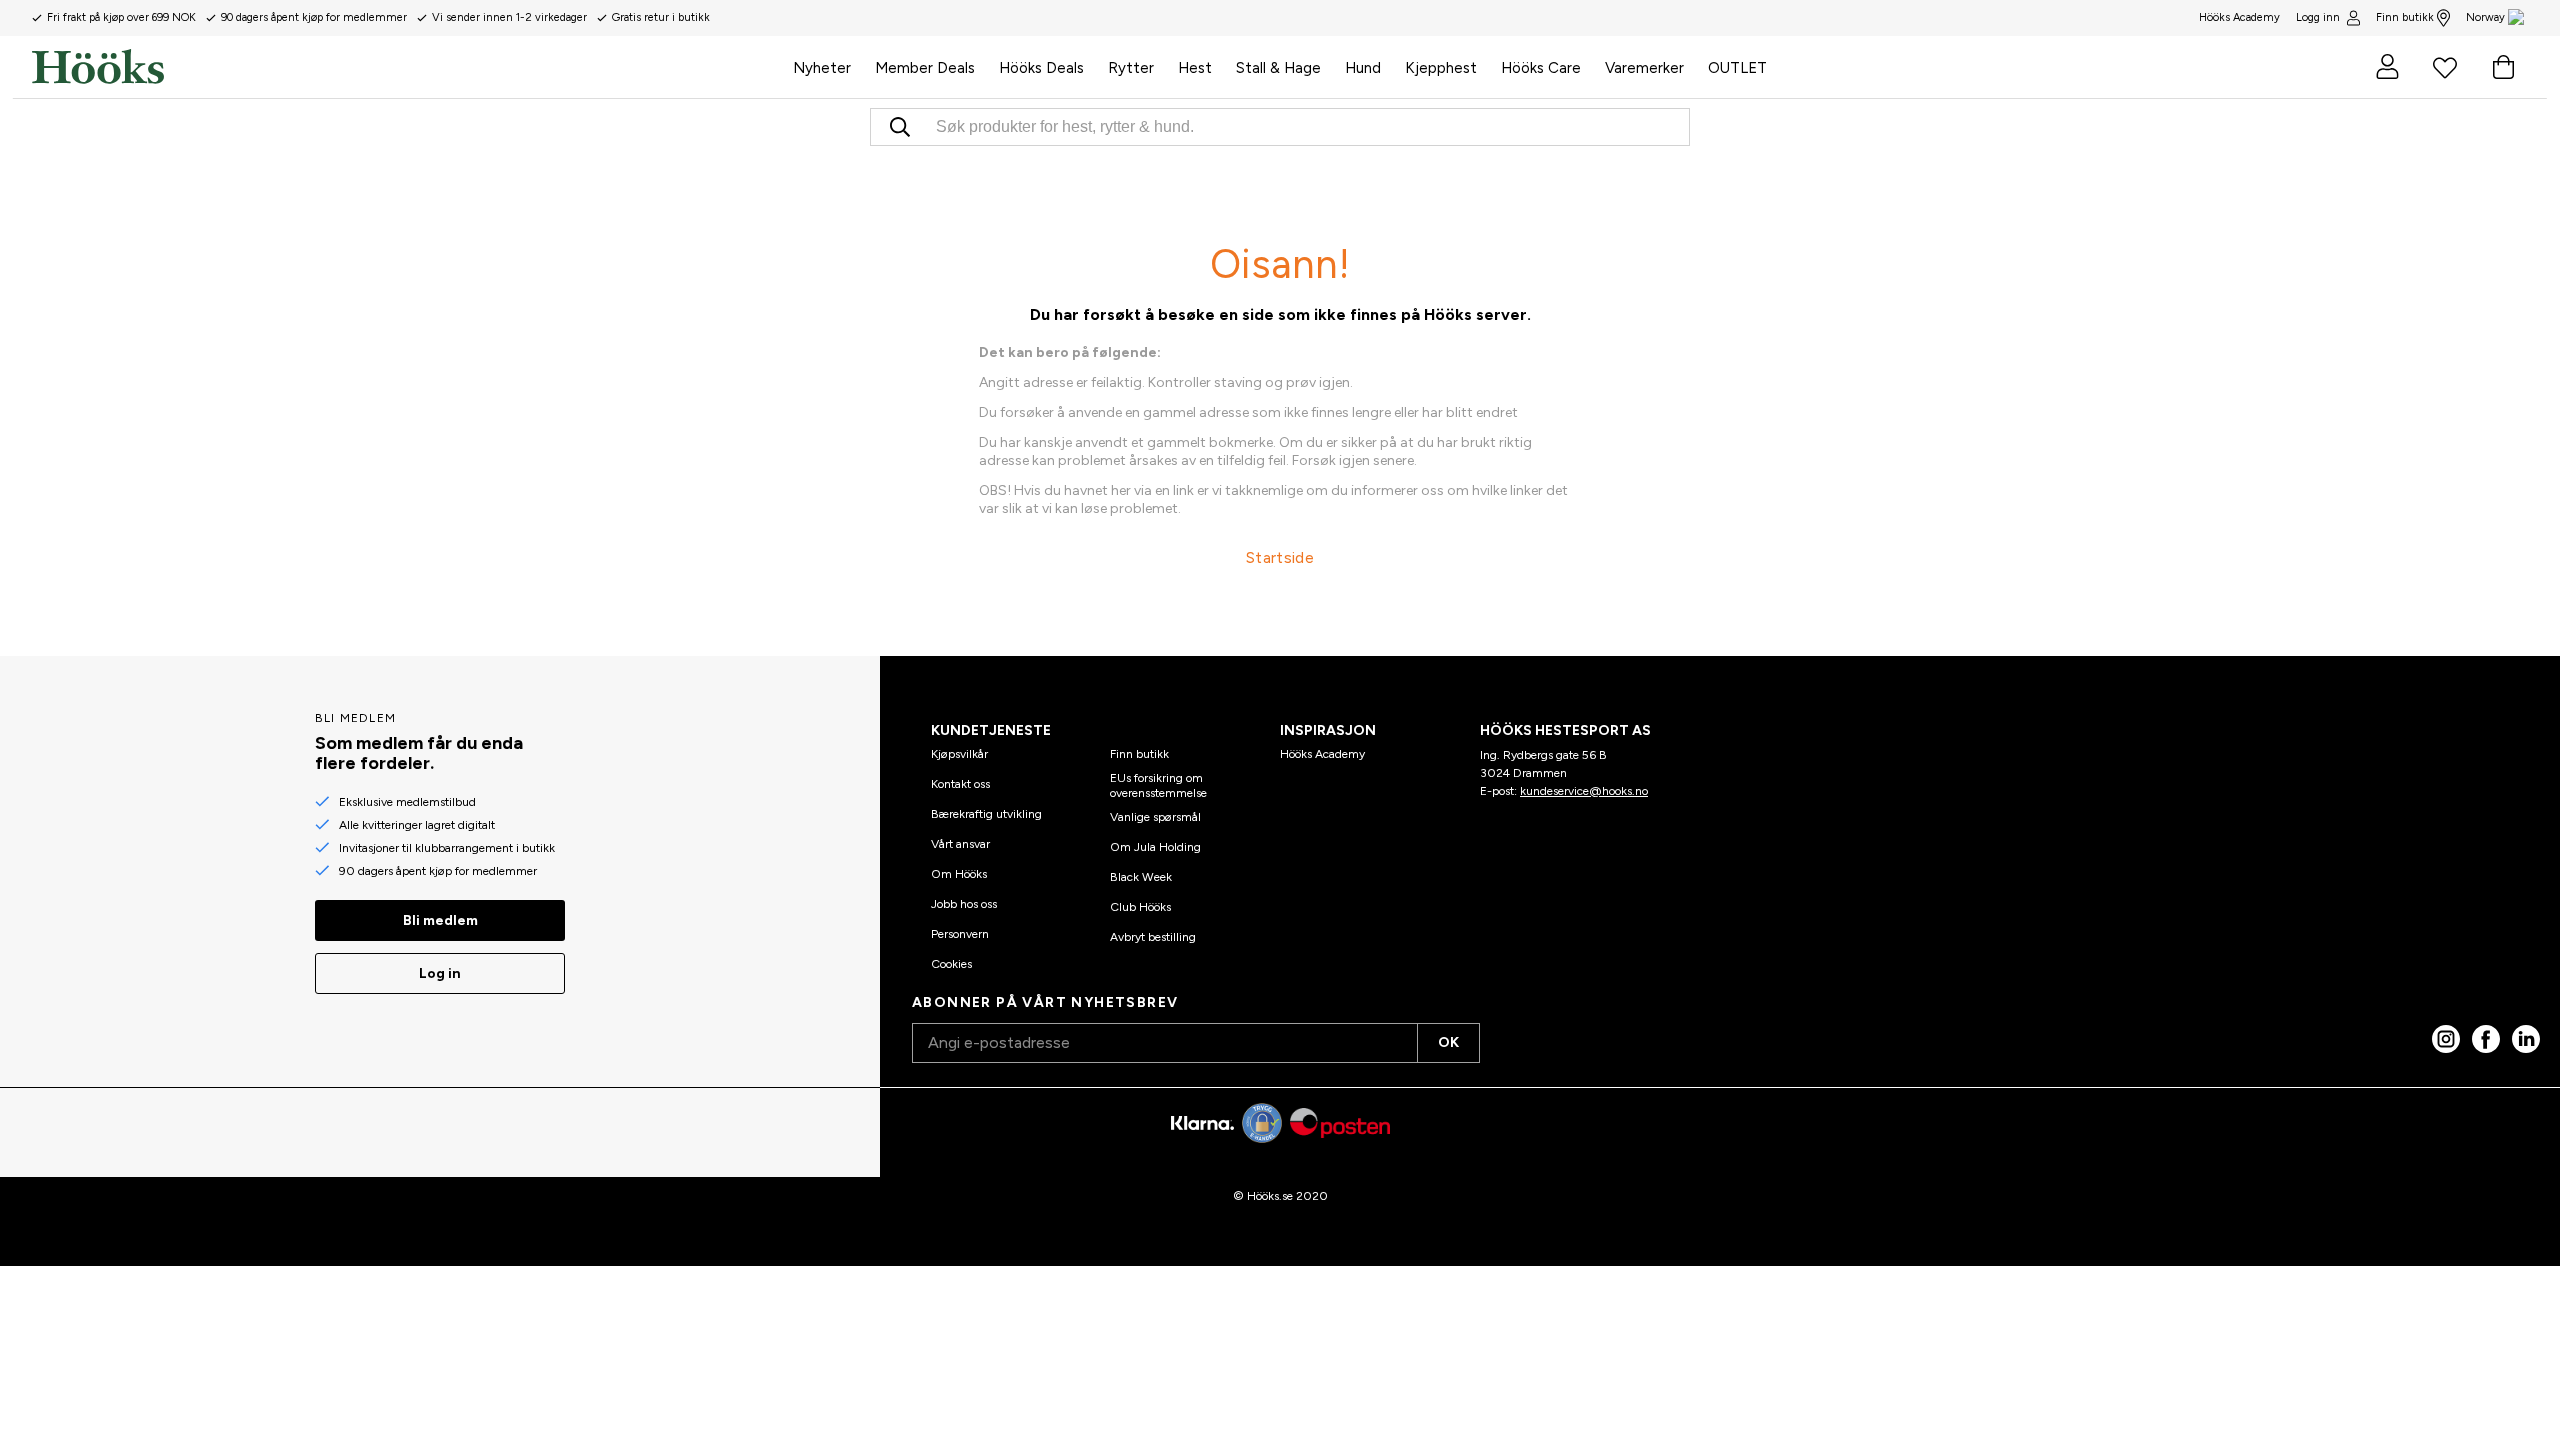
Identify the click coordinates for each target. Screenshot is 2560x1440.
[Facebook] (2486, 1039)
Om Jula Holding (1155, 847)
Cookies (951, 964)
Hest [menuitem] (1195, 68)
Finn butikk (2405, 17)
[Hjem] (406, 67)
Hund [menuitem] (1363, 68)
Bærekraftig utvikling (986, 814)
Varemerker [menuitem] (1644, 68)
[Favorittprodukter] (2445, 67)
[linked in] (2526, 1039)
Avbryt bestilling (1153, 937)
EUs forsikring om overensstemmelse (1158, 785)
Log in (440, 973)
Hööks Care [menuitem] (1541, 68)
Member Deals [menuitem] (925, 68)
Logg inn (2318, 17)
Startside (1280, 557)
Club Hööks (1140, 907)
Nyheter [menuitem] (822, 68)
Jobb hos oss (964, 904)
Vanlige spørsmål (1155, 817)
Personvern (960, 934)
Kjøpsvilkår (959, 754)
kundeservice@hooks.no (1584, 791)
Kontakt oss (960, 784)
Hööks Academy (1322, 754)
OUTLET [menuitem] (1737, 68)
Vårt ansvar (960, 844)
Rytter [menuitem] (1131, 68)
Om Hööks (959, 874)
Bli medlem (440, 920)
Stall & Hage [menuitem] (1278, 68)
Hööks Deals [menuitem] (1041, 68)
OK (1448, 1042)
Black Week (1141, 877)
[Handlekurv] (2503, 67)
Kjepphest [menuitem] (1441, 68)
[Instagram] (2446, 1039)
